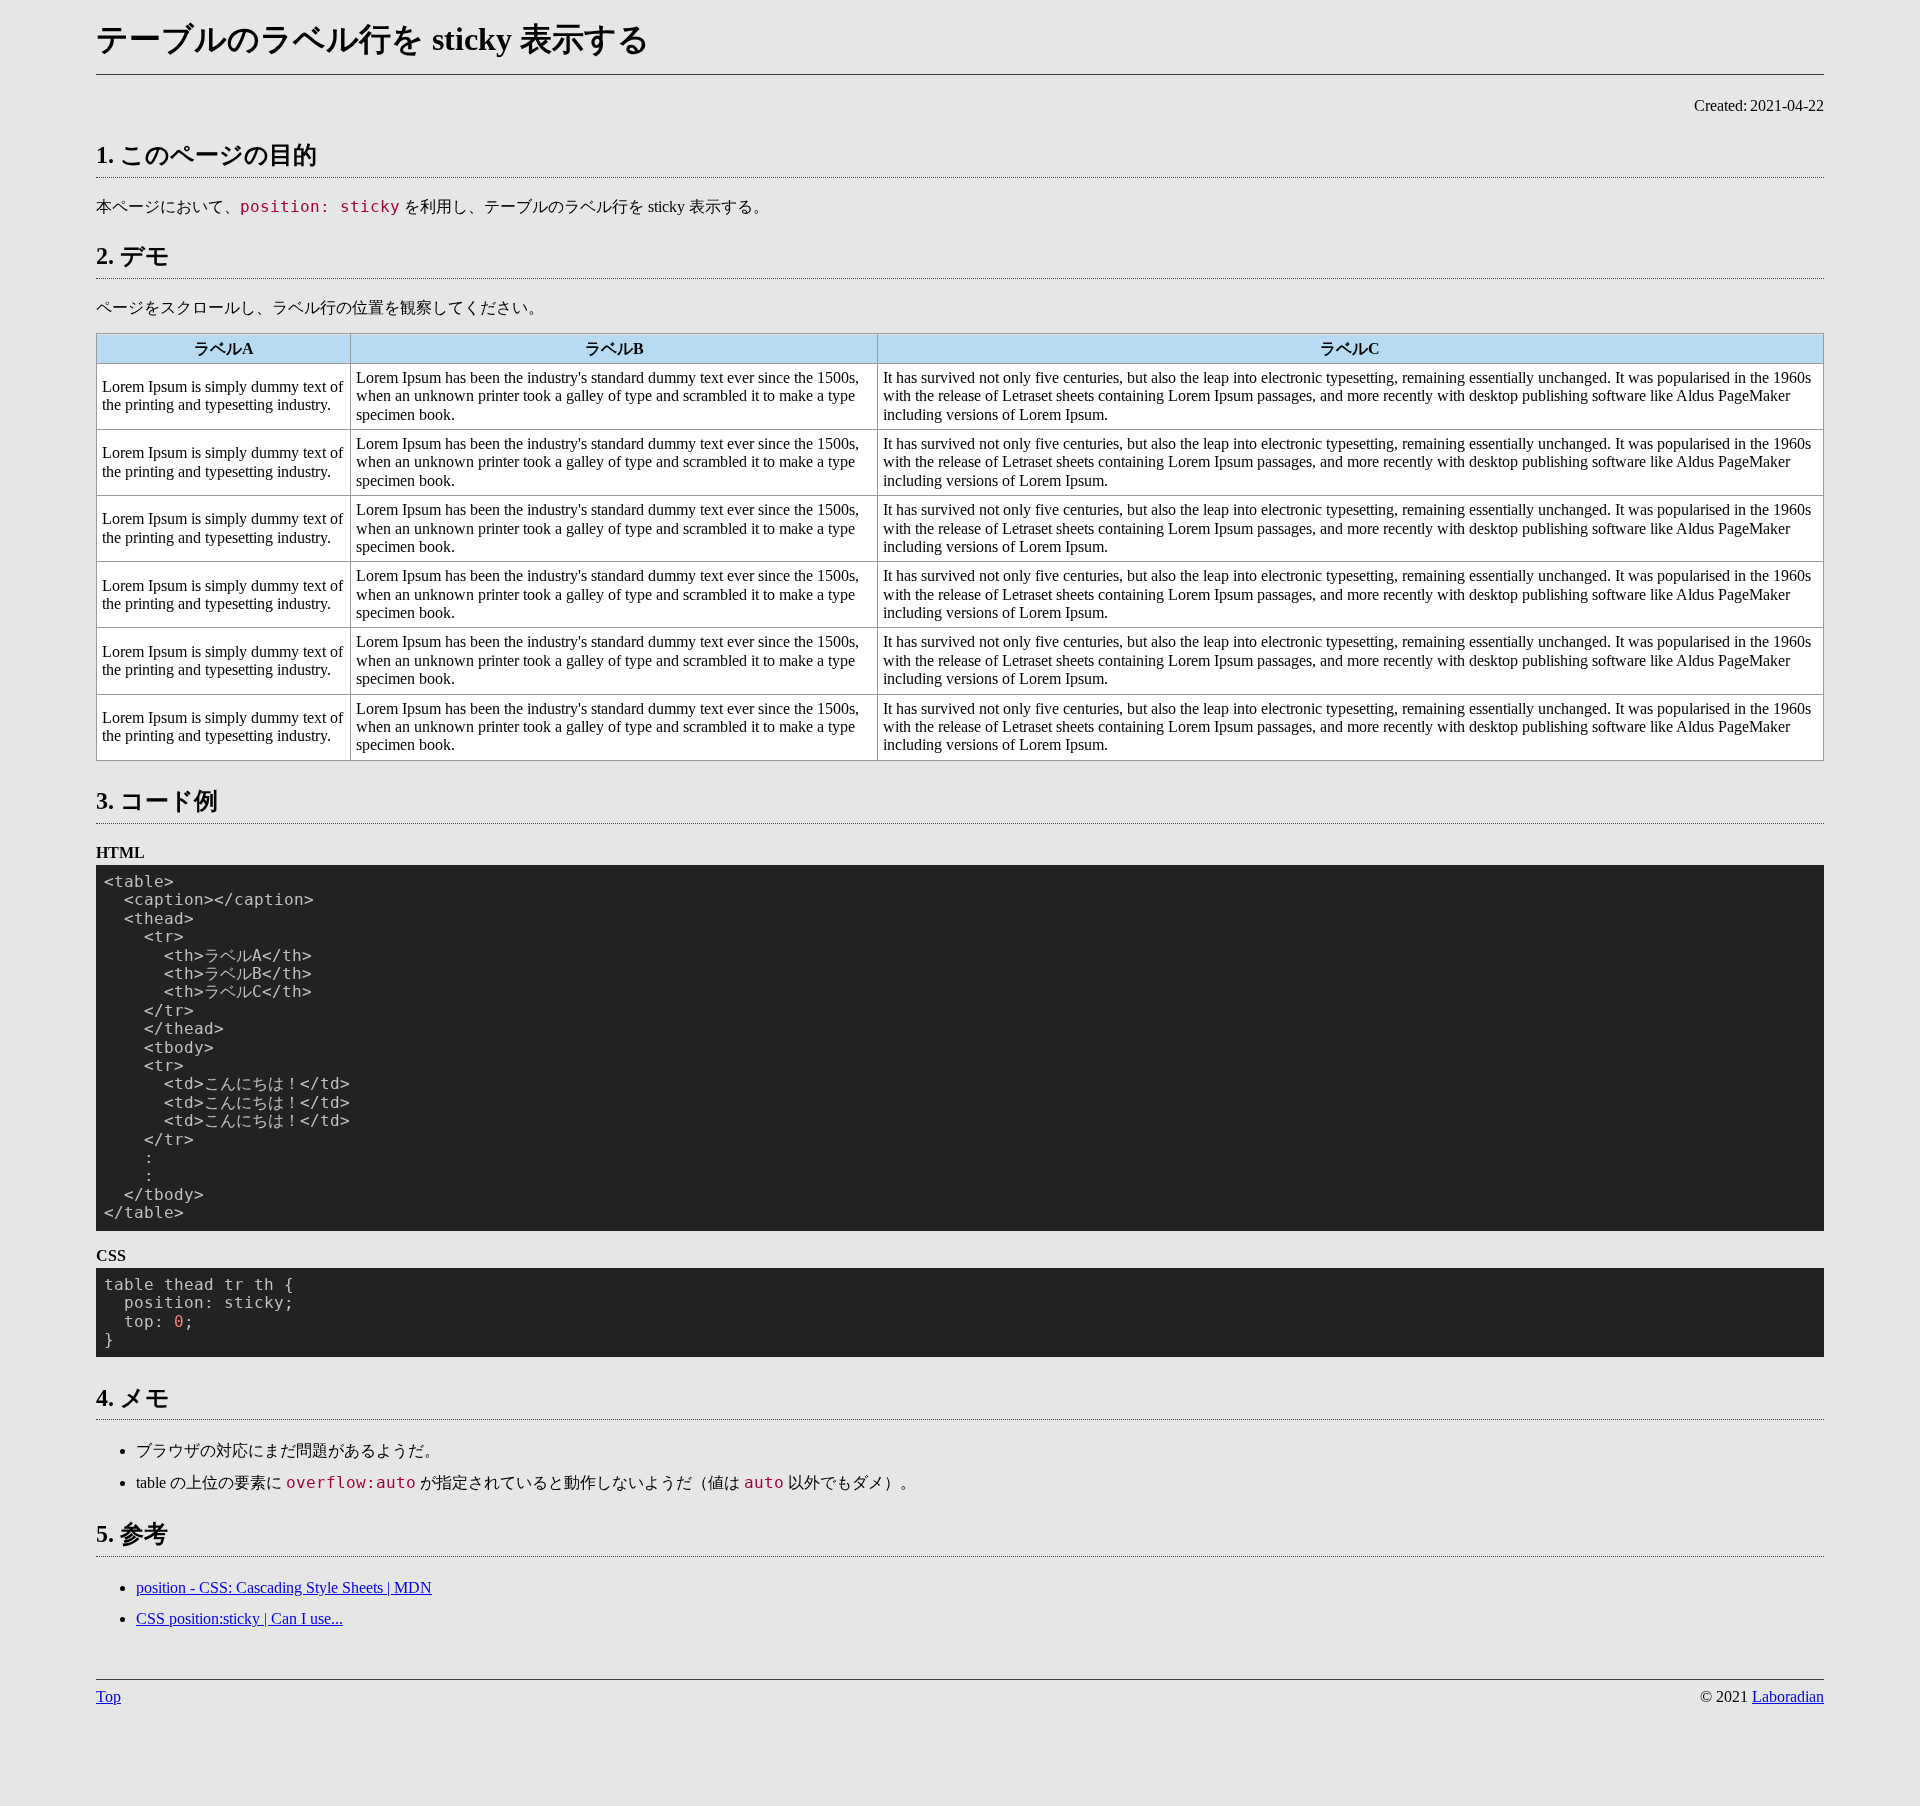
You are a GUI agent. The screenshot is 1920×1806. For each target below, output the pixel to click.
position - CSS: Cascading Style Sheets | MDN (284, 1587)
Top (108, 1696)
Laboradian (1788, 1696)
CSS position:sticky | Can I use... (239, 1618)
